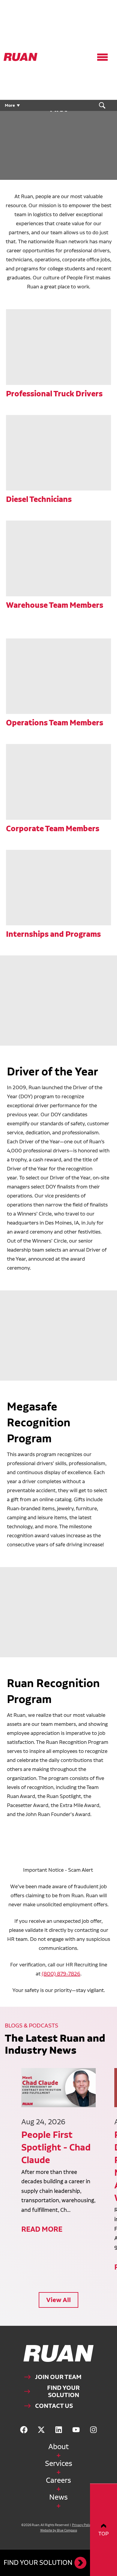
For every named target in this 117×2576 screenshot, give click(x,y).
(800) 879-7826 (61, 1973)
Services (59, 2463)
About (58, 2447)
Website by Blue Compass (59, 2530)
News (58, 2497)
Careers (58, 2480)
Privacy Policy (82, 2525)
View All (58, 2300)
